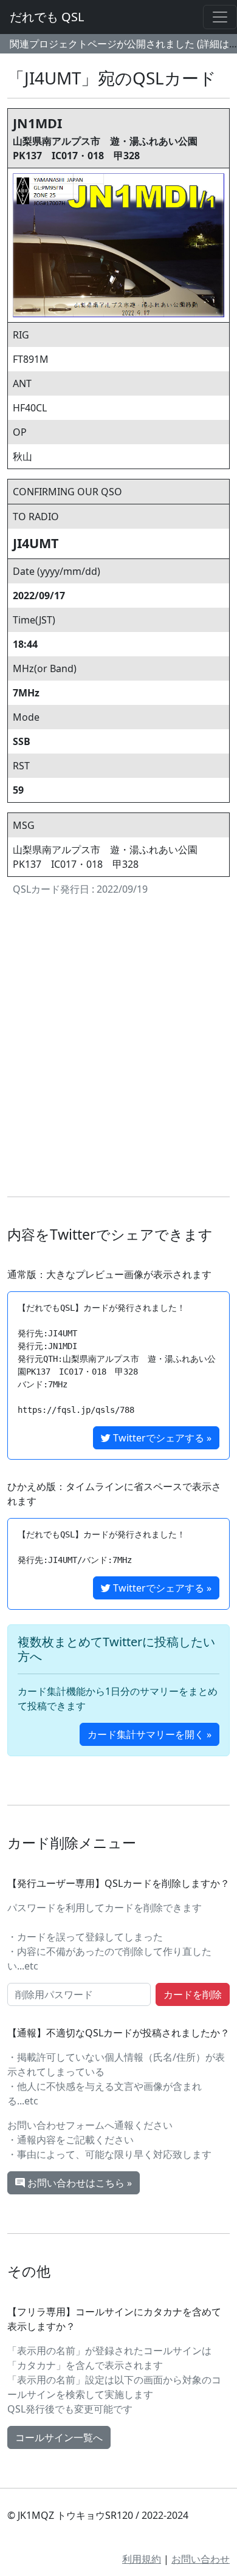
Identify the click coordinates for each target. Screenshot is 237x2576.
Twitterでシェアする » (161, 1438)
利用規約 (142, 2559)
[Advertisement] (118, 1049)
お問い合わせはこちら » (78, 2183)
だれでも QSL (47, 17)
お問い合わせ (201, 2559)
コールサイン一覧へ (59, 2437)
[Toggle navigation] (220, 17)
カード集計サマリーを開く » (149, 1734)
